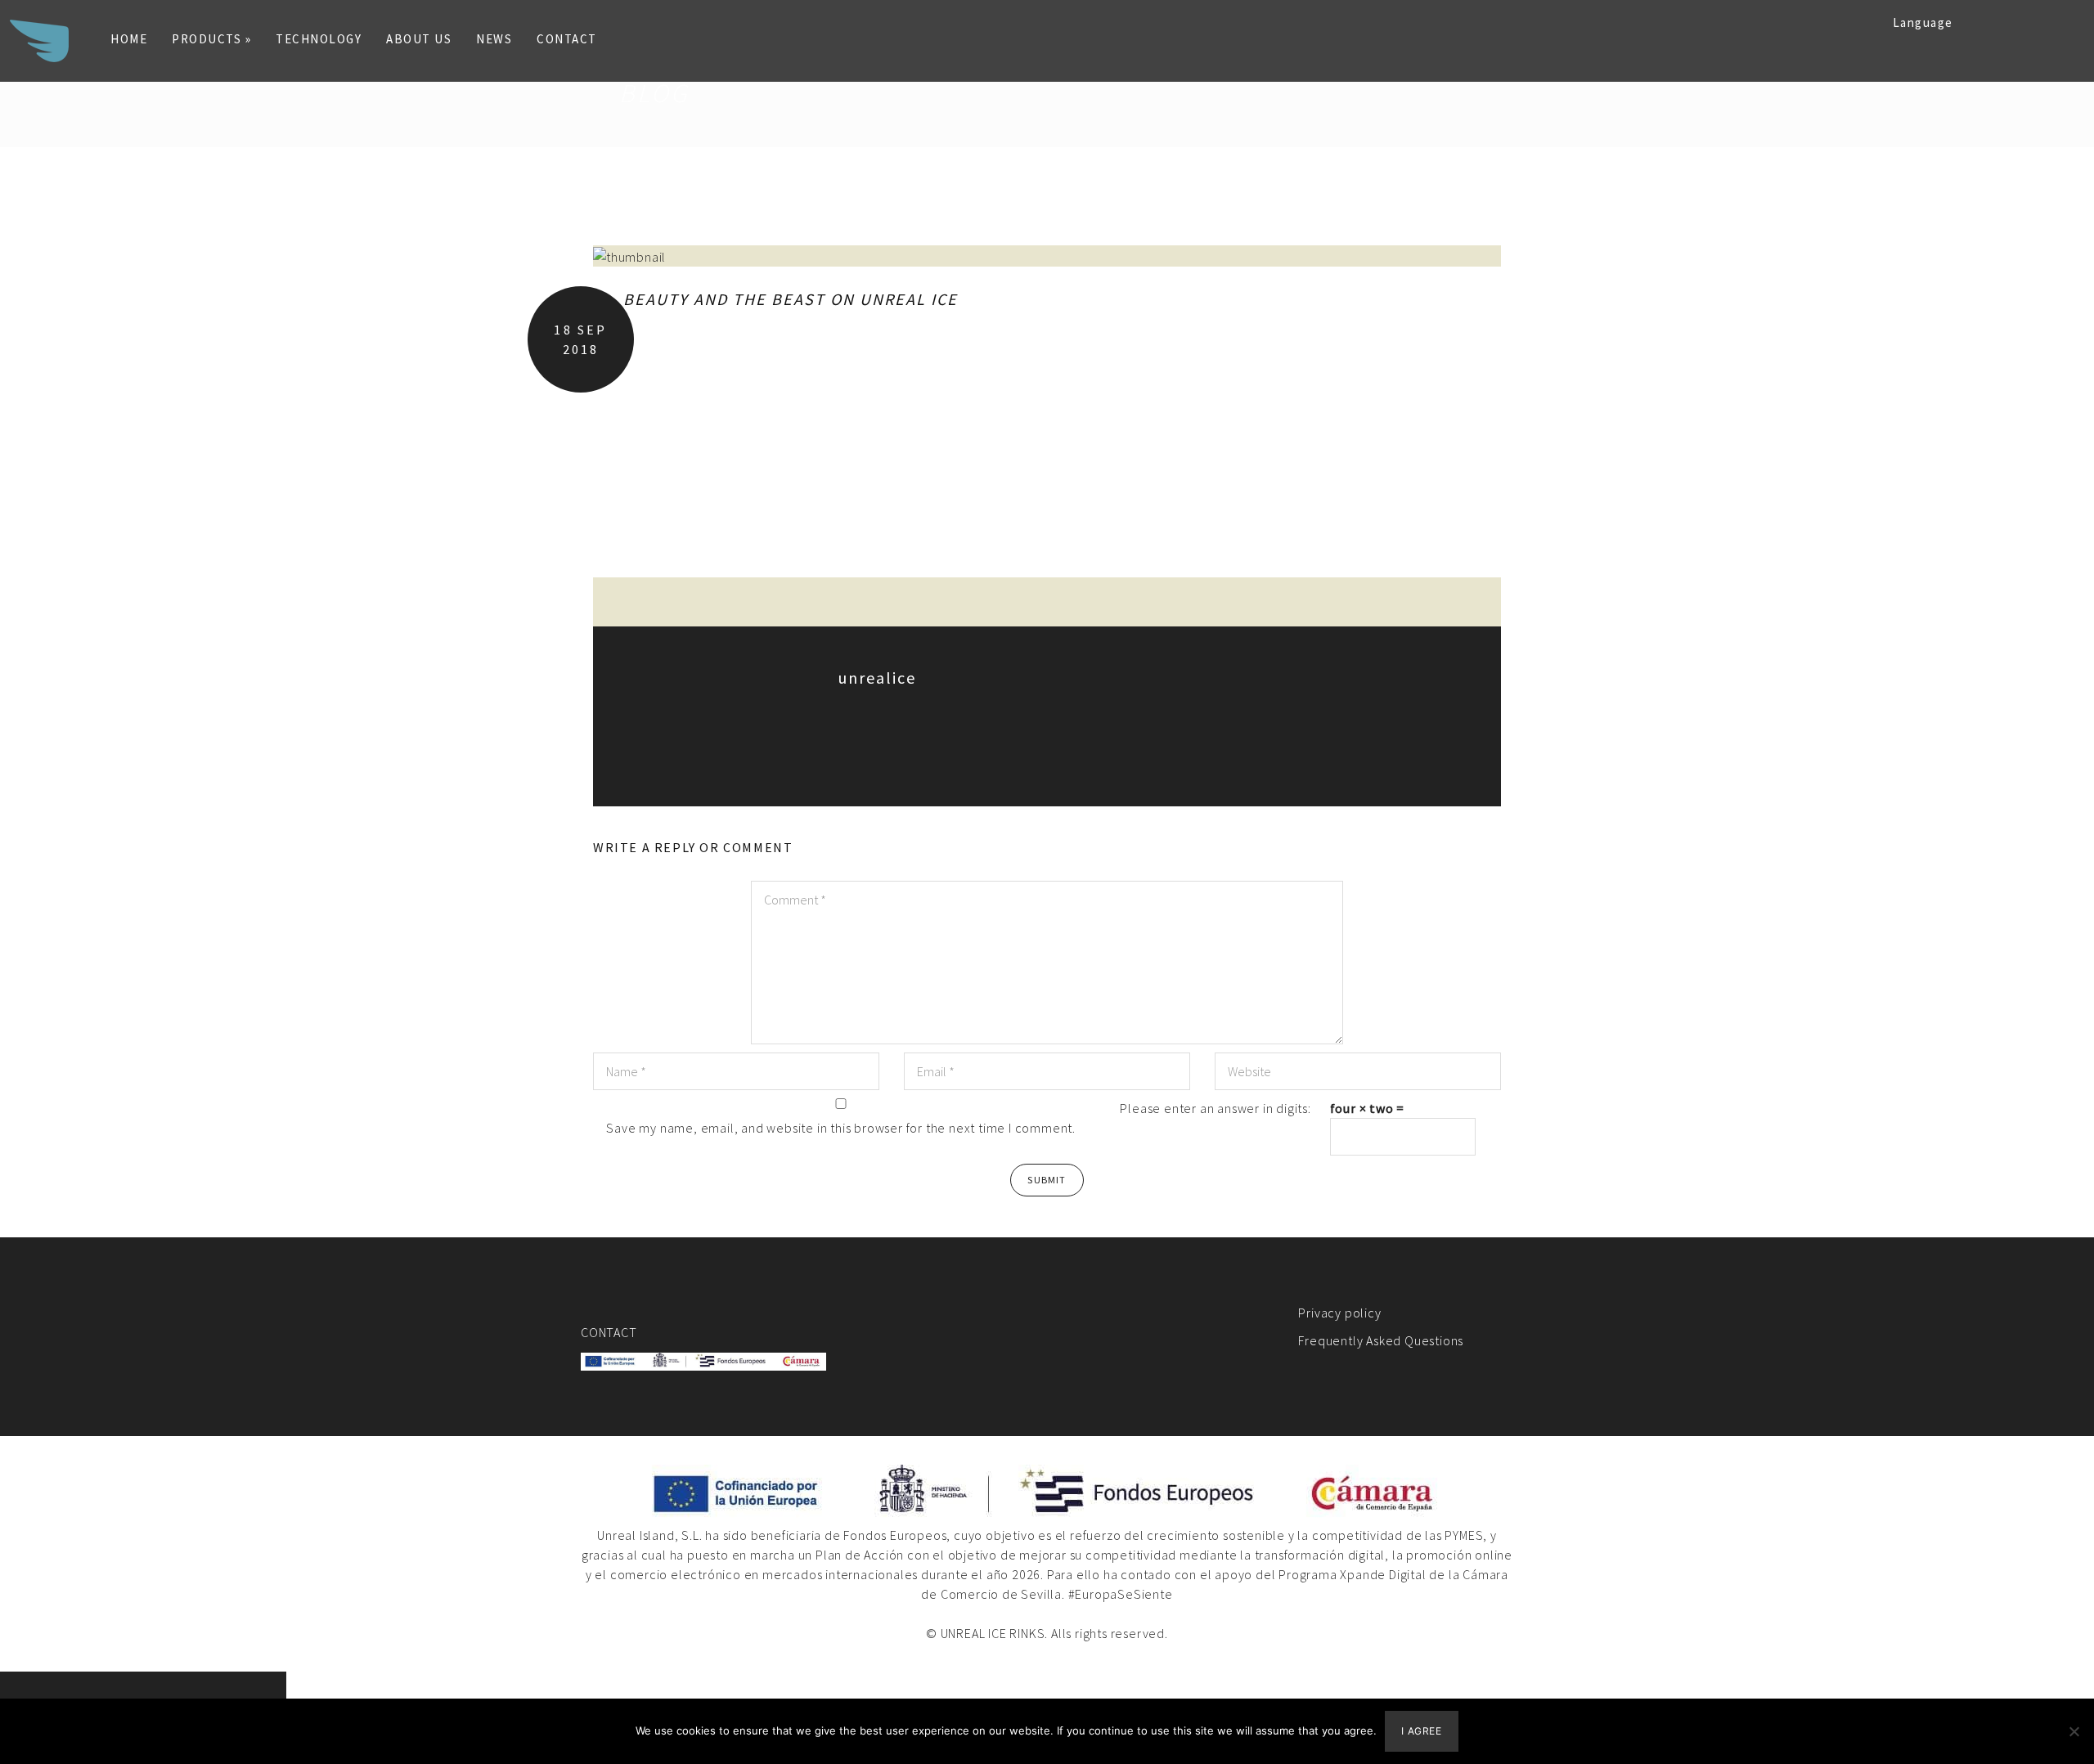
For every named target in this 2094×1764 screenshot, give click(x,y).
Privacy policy (1339, 1313)
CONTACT (567, 39)
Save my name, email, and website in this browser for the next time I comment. (841, 1128)
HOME (129, 39)
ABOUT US (419, 39)
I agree (1421, 1731)
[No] (2074, 1731)
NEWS (494, 39)
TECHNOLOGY (319, 39)
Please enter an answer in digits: (1215, 1108)
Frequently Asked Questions (1381, 1340)
